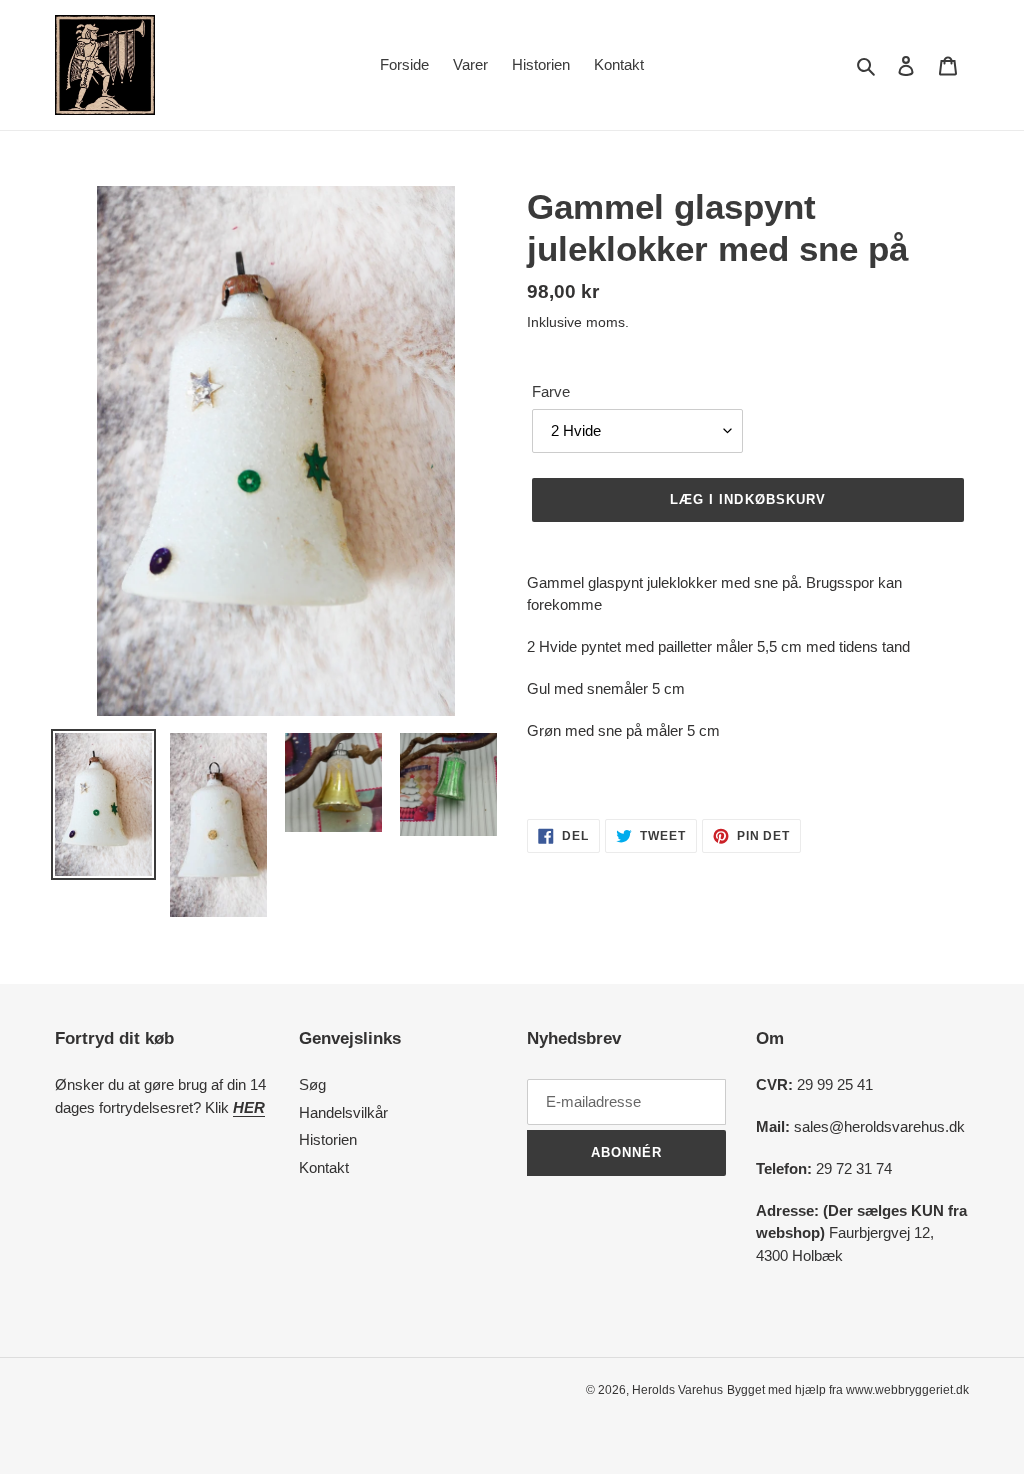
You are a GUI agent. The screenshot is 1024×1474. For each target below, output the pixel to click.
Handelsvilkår (343, 1112)
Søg (312, 1084)
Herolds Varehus (677, 1390)
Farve (551, 391)
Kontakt (324, 1167)
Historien (328, 1139)
